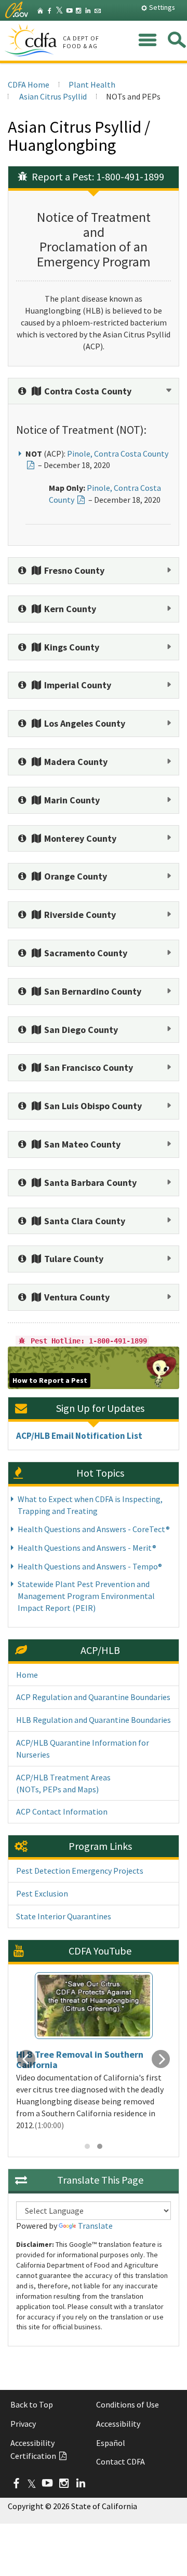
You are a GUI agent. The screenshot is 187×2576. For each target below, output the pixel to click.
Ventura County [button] (76, 1297)
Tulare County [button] (73, 1259)
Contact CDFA (121, 2461)
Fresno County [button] (73, 570)
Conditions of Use (128, 2404)
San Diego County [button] (80, 1030)
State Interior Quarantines (64, 1916)
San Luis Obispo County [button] (92, 1106)
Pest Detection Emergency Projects (80, 1871)
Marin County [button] (71, 800)
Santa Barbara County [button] (89, 1183)
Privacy (23, 2424)
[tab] (94, 391)
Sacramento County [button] (85, 953)
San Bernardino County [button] (92, 991)
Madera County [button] (75, 762)
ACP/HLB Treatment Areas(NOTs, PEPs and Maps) (63, 1783)
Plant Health (92, 84)
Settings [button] (161, 7)
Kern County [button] (69, 609)
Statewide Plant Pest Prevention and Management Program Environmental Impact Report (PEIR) (86, 1596)
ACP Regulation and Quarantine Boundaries (93, 1697)
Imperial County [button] (77, 685)
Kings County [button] (71, 647)
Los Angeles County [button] (84, 723)
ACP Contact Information (62, 1811)
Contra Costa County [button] (87, 391)
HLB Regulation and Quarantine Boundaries (94, 1720)
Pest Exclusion (42, 1893)
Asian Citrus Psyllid (52, 96)
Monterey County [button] (79, 838)
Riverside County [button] (79, 915)
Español (111, 2443)
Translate (95, 2226)
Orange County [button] (75, 876)
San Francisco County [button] (88, 1067)
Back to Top (32, 2404)
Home (27, 1675)
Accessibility (118, 2424)
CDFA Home (29, 84)
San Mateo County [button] (81, 1144)
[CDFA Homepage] (32, 41)
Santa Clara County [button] (84, 1221)
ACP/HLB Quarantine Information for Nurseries (83, 1749)
